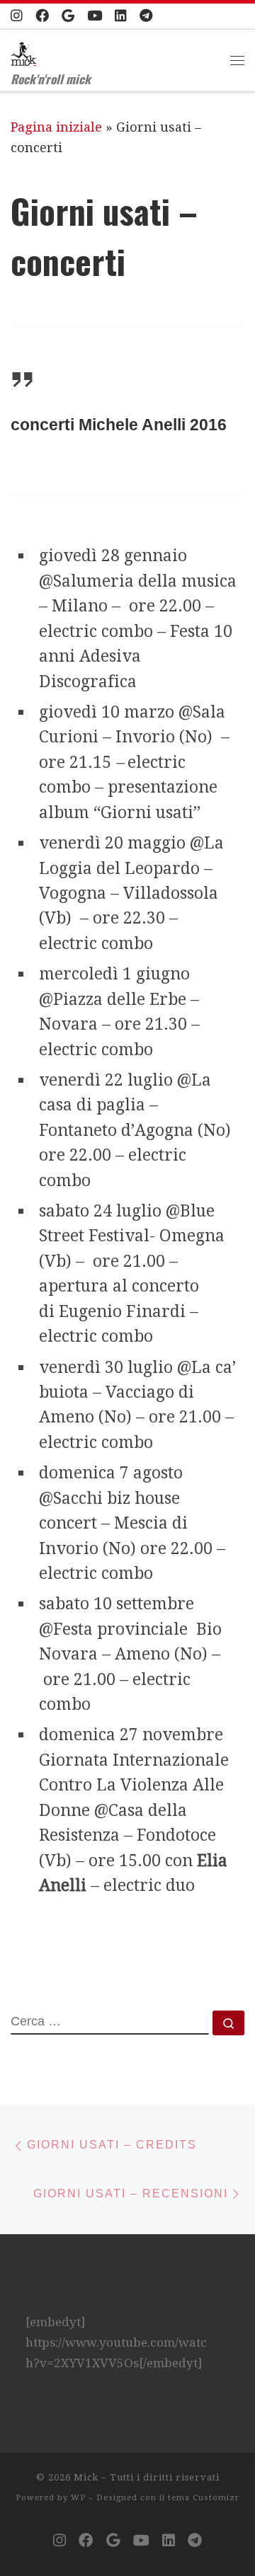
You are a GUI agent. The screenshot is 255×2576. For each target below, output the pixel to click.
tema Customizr (204, 2498)
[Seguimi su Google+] (68, 16)
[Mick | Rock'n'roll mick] (23, 50)
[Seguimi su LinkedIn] (121, 16)
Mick (86, 2477)
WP (78, 2498)
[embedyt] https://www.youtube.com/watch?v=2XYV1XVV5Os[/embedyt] (116, 2342)
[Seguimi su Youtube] (95, 16)
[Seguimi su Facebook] (42, 16)
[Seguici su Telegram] (146, 16)
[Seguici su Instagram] (17, 16)
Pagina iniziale (56, 127)
